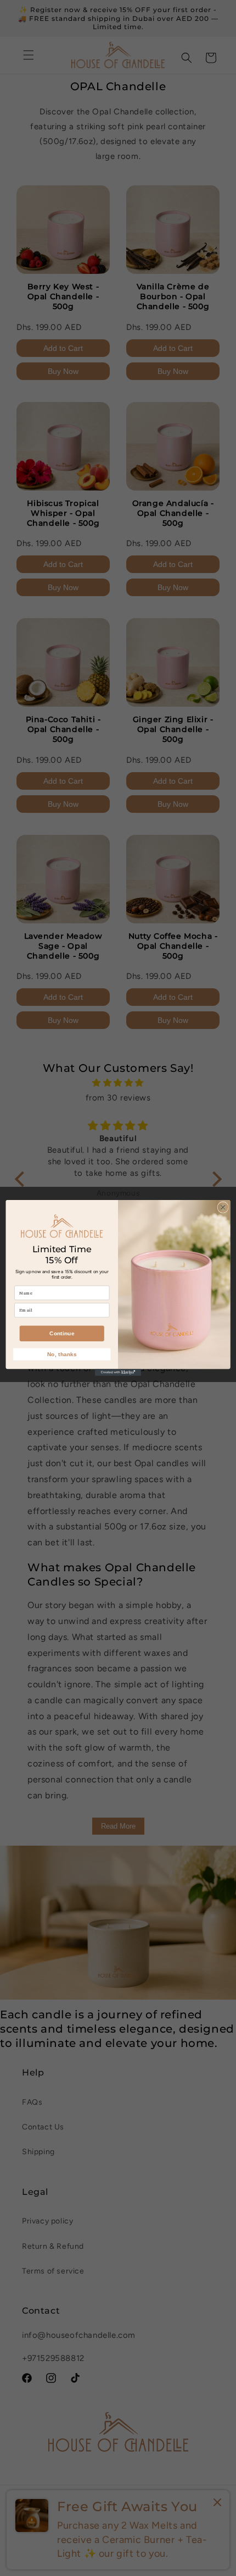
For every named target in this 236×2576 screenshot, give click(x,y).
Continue (62, 1334)
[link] (62, 1225)
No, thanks (62, 1355)
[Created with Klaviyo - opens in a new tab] (118, 1372)
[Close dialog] (223, 1207)
